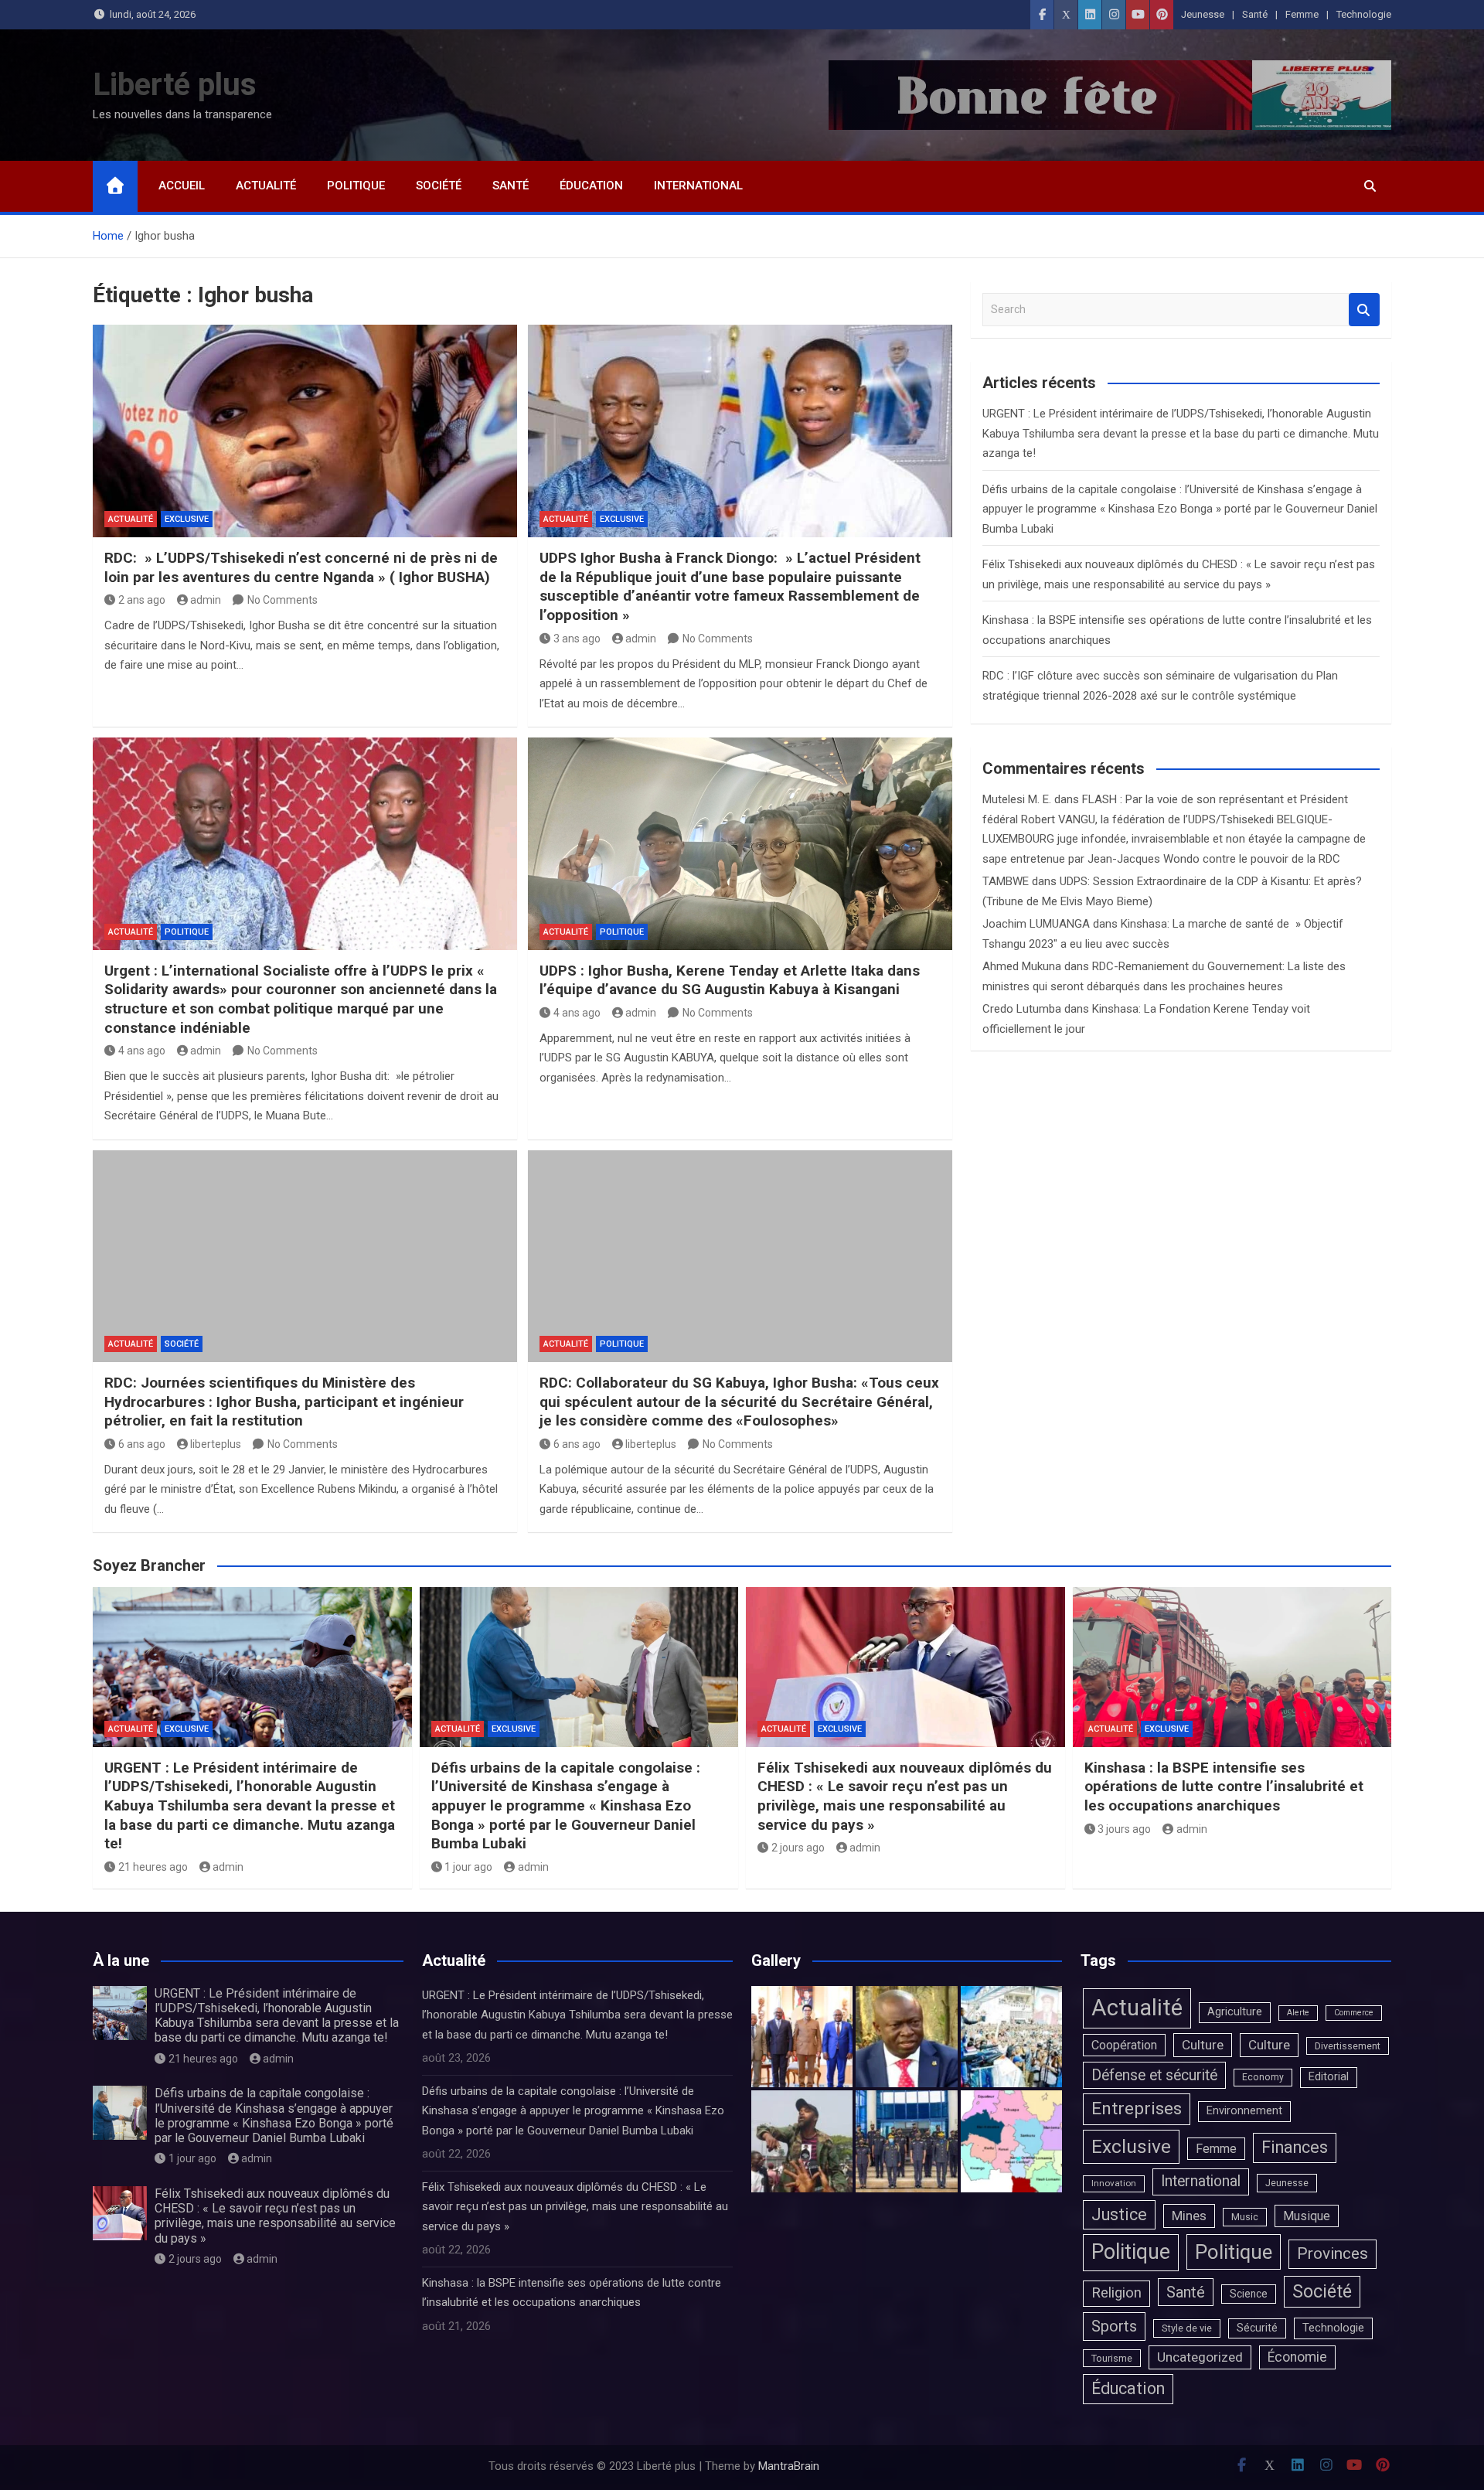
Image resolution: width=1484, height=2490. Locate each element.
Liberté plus (175, 85)
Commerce (1354, 2013)
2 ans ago (142, 600)
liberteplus (216, 1444)
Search (1364, 310)
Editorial (1329, 2077)
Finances (1295, 2147)
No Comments (283, 600)
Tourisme (1112, 2358)
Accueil (182, 186)
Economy (1263, 2077)
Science (1249, 2294)
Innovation (1114, 2183)
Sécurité (1257, 2328)
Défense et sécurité (1154, 2075)
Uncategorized (1200, 2357)
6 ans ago (142, 1444)
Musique (1307, 2216)
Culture (1203, 2045)
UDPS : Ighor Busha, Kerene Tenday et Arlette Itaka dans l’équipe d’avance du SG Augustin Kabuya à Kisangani (730, 980)
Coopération (1124, 2045)
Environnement (1244, 2111)
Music (1245, 2217)
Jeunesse (1203, 14)
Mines (1189, 2216)
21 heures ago (153, 1867)
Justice (1119, 2214)
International (698, 186)
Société (439, 186)
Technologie (1364, 14)
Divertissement (1348, 2046)
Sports (1114, 2326)
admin (206, 600)
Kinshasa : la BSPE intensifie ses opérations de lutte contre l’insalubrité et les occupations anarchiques (1224, 1787)
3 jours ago (1124, 1829)
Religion (1116, 2293)
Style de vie (1187, 2328)
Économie (1297, 2357)
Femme (1302, 14)
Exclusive (187, 519)
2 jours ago (798, 1848)
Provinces (1333, 2253)
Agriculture (1235, 2012)
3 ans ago (577, 639)
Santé (1255, 14)
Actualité (266, 186)
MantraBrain (789, 2466)
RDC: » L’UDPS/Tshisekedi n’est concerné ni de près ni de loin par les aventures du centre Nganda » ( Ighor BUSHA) (301, 567)
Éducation (591, 186)
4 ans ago (142, 1051)
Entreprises (1137, 2108)
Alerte (1298, 2013)
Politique (356, 186)
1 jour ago (468, 1867)
